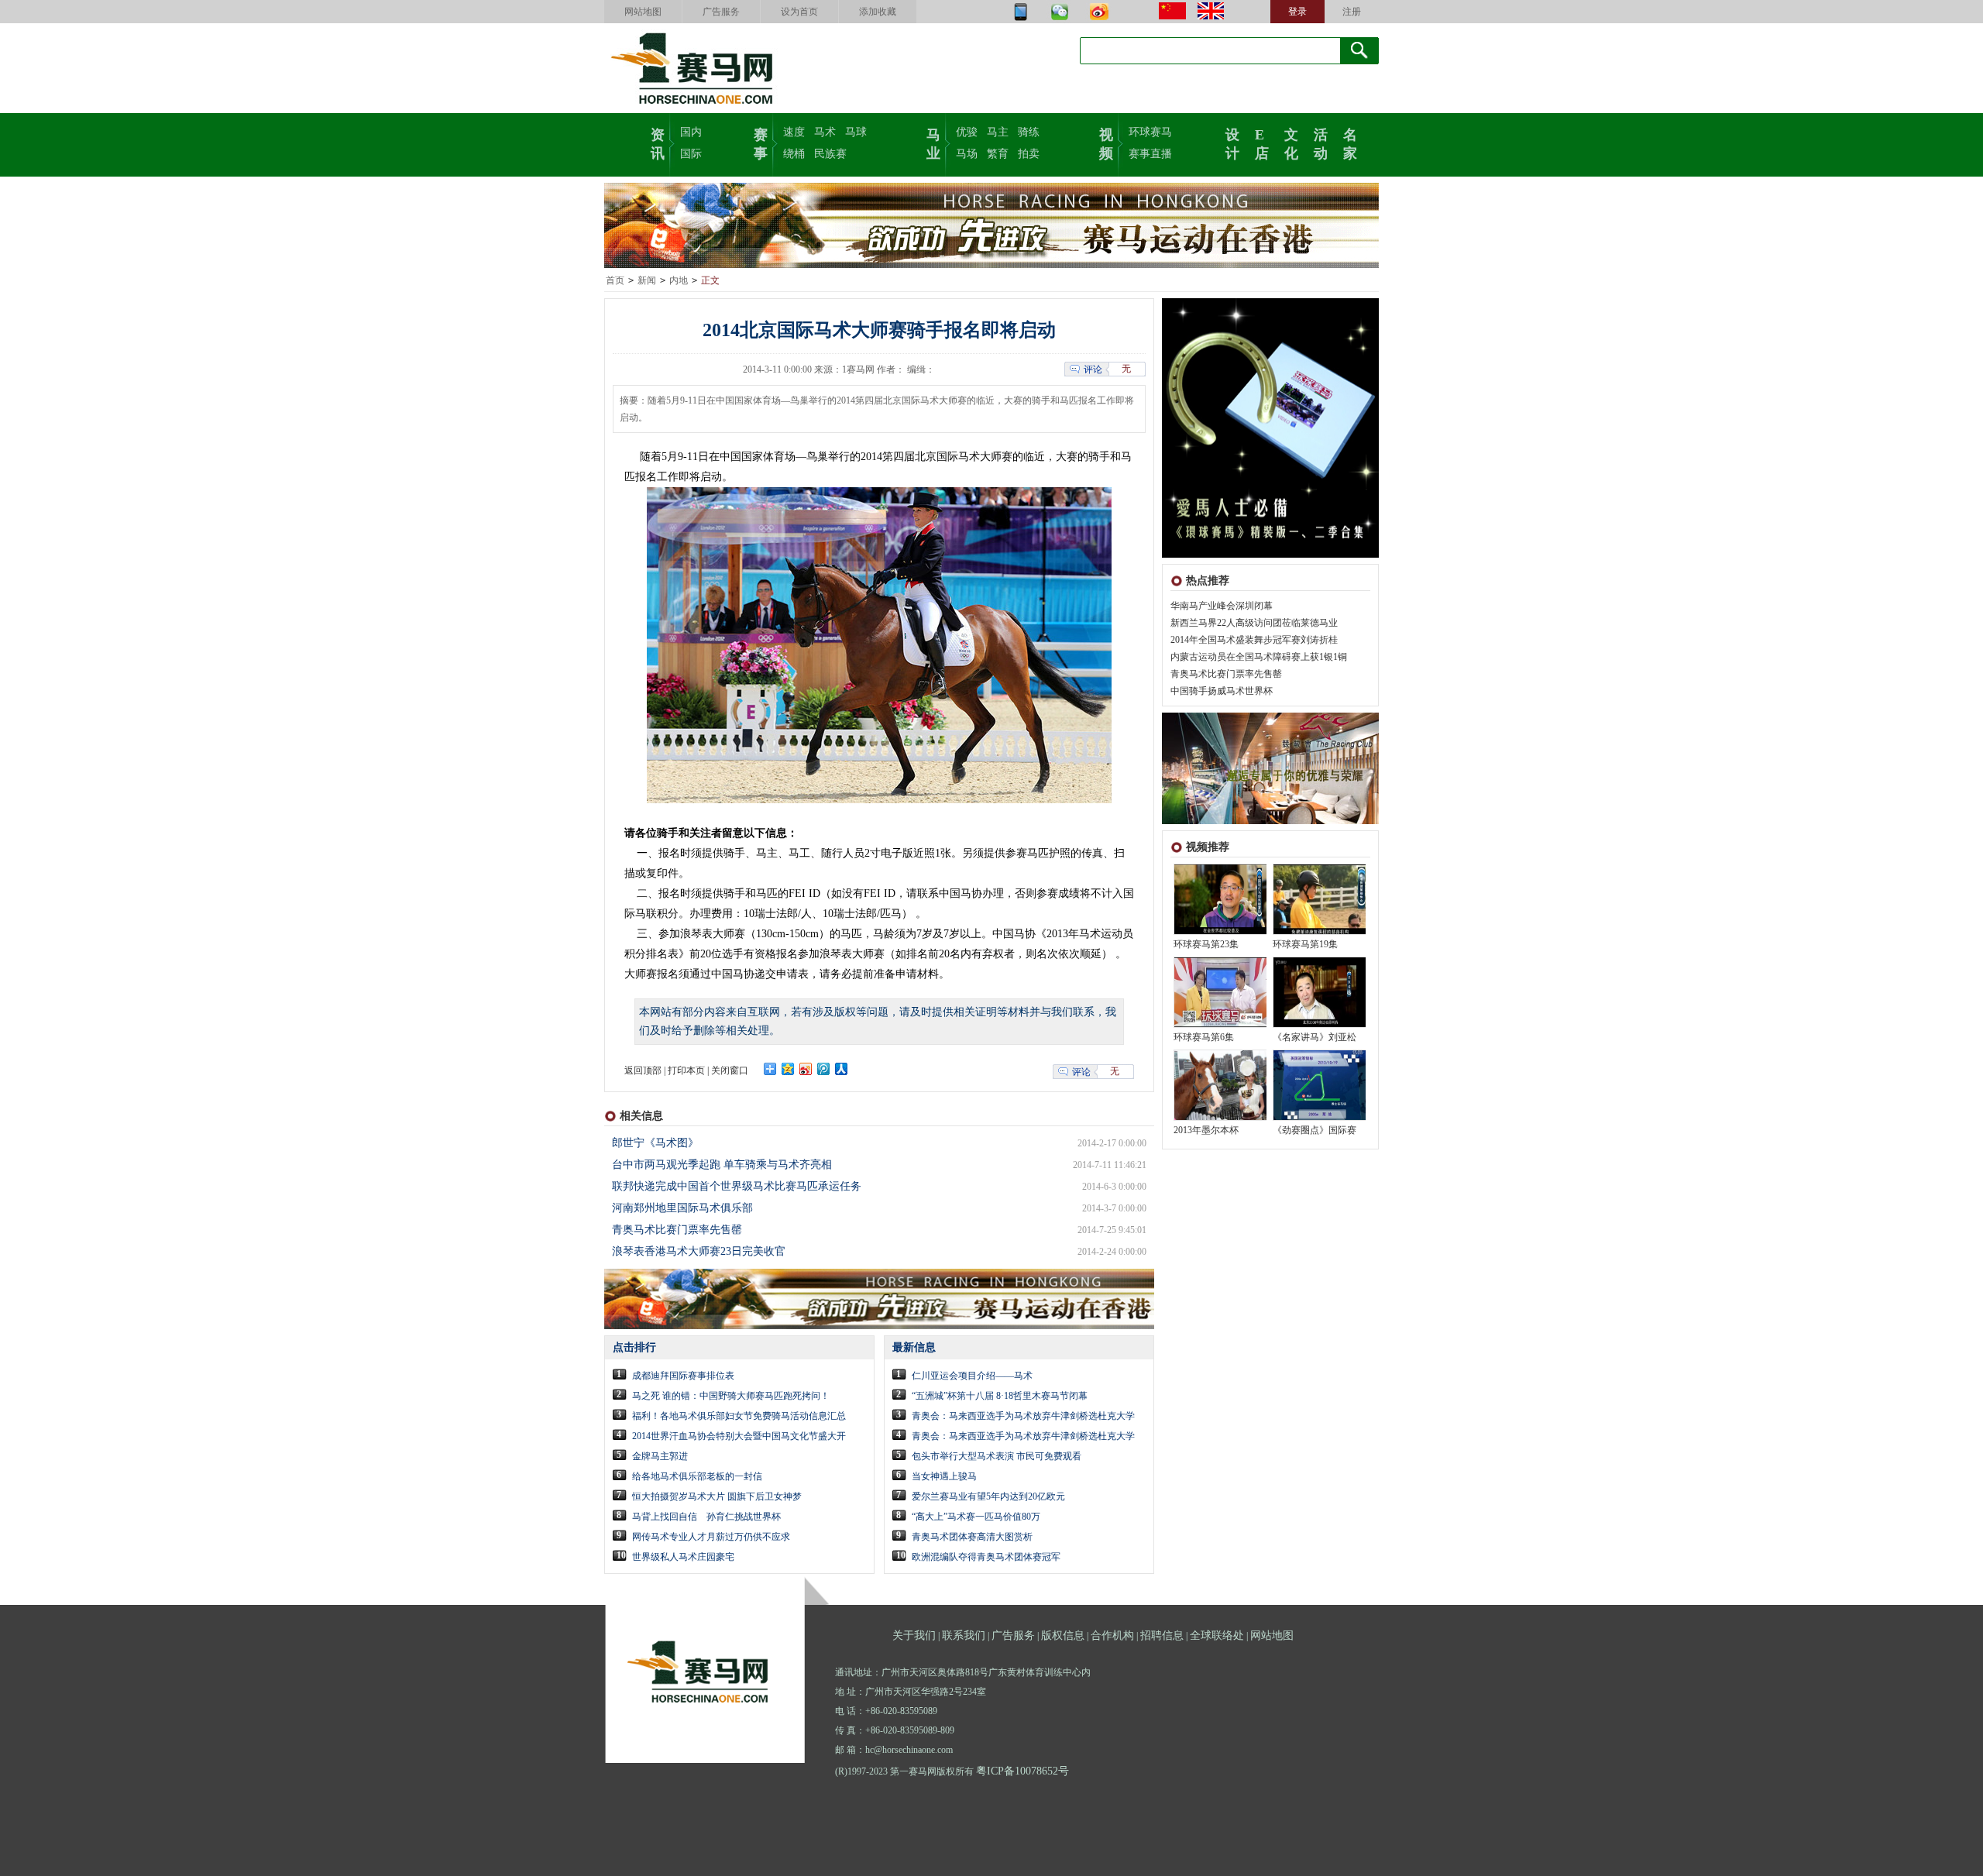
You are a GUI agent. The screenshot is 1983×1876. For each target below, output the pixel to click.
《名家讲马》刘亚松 (1315, 1037)
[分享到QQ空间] (788, 1069)
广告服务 (721, 12)
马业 (933, 143)
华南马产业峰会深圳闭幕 (1222, 606)
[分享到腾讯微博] (824, 1069)
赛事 (761, 143)
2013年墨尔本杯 (1206, 1130)
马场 (967, 154)
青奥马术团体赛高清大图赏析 (972, 1537)
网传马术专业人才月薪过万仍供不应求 (711, 1537)
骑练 (1029, 132)
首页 (615, 280)
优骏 (967, 132)
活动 (1321, 143)
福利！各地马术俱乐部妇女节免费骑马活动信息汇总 (739, 1416)
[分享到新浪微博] (806, 1069)
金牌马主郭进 (660, 1456)
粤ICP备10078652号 (1022, 1771)
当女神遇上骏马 (944, 1476)
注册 (1352, 12)
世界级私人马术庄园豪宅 (683, 1557)
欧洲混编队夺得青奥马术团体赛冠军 (986, 1557)
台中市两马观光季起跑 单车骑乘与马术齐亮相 (722, 1165)
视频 (1106, 143)
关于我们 (914, 1635)
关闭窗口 (730, 1070)
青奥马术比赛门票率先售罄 (1226, 674)
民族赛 (830, 154)
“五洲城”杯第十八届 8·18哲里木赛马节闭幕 (1000, 1396)
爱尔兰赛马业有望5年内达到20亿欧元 (988, 1496)
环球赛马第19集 (1305, 944)
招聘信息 (1162, 1635)
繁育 (998, 154)
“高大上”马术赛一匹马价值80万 (976, 1517)
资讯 (658, 143)
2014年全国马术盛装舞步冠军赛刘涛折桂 (1254, 640)
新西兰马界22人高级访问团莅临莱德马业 (1254, 623)
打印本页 (686, 1070)
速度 (794, 132)
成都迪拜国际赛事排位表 (683, 1376)
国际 (691, 154)
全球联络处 (1217, 1635)
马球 (856, 132)
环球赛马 (1150, 132)
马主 (998, 132)
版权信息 (1063, 1635)
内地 (679, 280)
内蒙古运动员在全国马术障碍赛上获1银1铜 (1259, 657)
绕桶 (794, 154)
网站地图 (643, 12)
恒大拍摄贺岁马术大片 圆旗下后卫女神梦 (717, 1496)
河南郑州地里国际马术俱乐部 (682, 1208)
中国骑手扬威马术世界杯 (1222, 691)
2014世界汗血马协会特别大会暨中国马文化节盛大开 (739, 1436)
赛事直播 (1150, 154)
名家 (1350, 143)
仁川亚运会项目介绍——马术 (972, 1376)
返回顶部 (643, 1070)
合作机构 (1112, 1635)
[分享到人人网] (842, 1069)
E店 (1262, 143)
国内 (691, 132)
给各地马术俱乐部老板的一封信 (697, 1476)
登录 (1297, 12)
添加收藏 (878, 12)
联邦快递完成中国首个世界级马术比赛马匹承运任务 (737, 1186)
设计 (1232, 143)
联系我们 (964, 1635)
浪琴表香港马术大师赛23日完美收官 (699, 1251)
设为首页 (799, 12)
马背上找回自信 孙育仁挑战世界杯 (706, 1517)
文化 (1291, 143)
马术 (825, 132)
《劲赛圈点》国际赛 (1315, 1130)
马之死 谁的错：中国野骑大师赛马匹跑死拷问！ (731, 1396)
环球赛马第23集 (1206, 944)
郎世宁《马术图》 (655, 1143)
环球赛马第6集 (1204, 1037)
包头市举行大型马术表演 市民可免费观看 (997, 1456)
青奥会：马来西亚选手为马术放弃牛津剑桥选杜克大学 (1023, 1416)
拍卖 (1029, 154)
